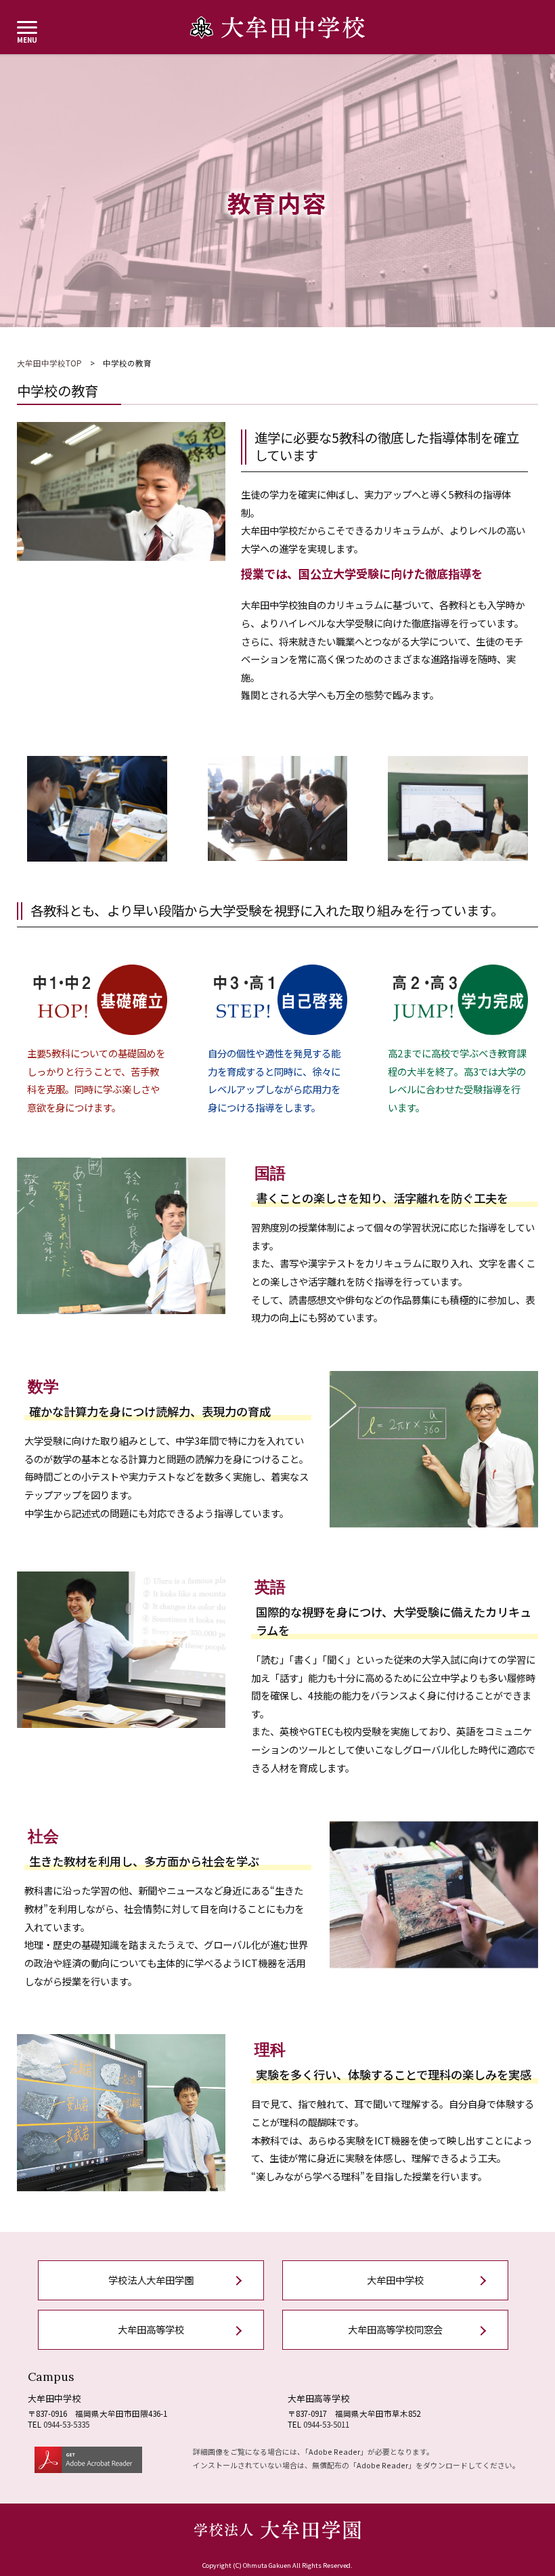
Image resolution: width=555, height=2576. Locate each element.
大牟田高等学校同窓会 (395, 2329)
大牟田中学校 (395, 2280)
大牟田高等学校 (151, 2329)
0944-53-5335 (66, 2424)
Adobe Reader (334, 2451)
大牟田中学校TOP (49, 363)
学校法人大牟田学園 (151, 2280)
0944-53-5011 (326, 2424)
